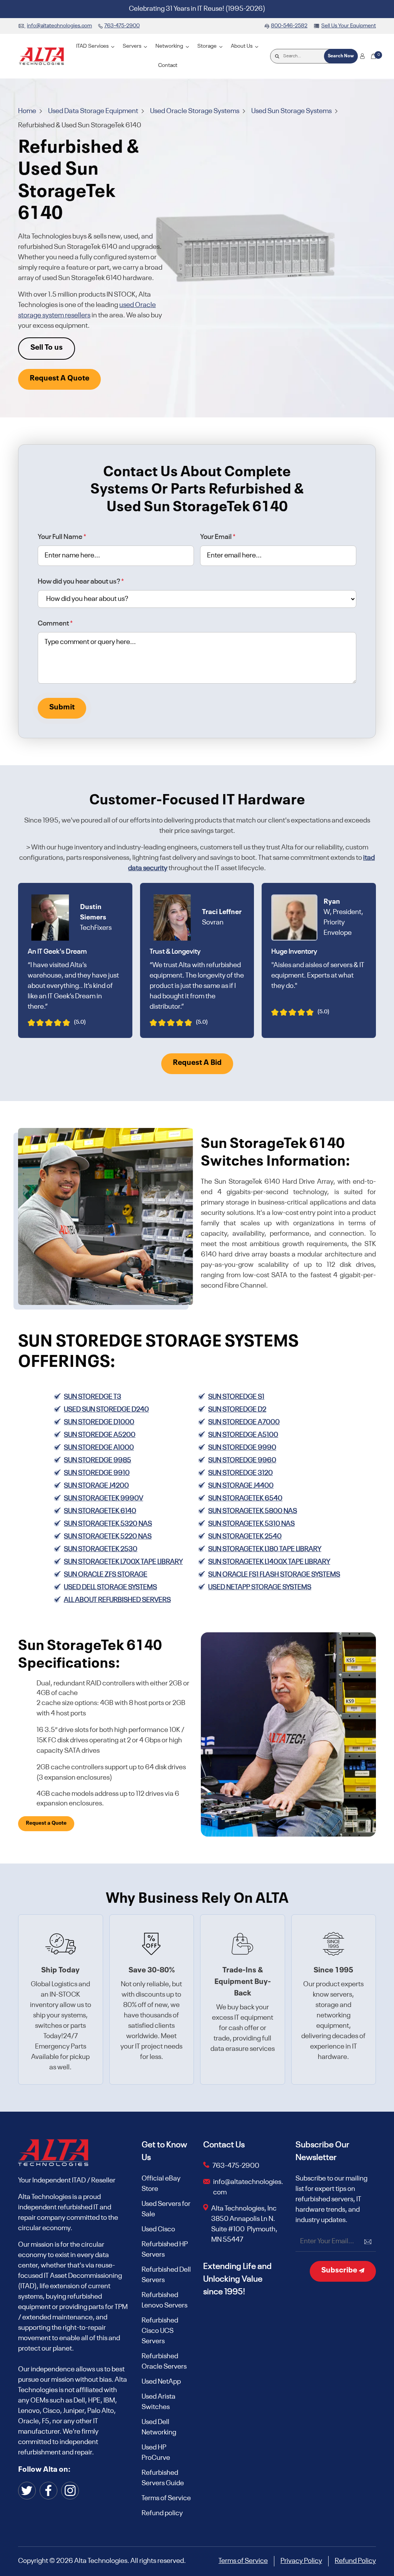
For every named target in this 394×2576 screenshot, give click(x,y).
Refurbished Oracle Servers (164, 2362)
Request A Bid (197, 1063)
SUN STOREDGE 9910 (97, 1473)
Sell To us (47, 348)
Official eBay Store (161, 2184)
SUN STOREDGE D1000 (99, 1422)
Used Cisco (158, 2229)
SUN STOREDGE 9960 (242, 1460)
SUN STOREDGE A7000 (244, 1422)
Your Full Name (62, 537)
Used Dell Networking (159, 2427)
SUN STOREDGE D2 (237, 1410)
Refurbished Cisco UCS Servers (160, 2331)
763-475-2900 (236, 2166)
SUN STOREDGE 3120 (240, 1473)
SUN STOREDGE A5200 (100, 1435)
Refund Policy (355, 2561)
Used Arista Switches (159, 2402)
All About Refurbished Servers (117, 1600)
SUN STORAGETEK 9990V (104, 1498)
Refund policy (162, 2513)
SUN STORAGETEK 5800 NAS (253, 1511)
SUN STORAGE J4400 (241, 1486)
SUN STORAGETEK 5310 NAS (251, 1524)
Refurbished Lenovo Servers (164, 2300)
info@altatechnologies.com (248, 2187)
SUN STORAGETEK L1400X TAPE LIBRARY (269, 1562)
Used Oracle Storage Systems (195, 111)
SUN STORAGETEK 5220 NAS (108, 1537)
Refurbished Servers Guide (163, 2478)
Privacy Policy (301, 2561)
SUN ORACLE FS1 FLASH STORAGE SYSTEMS (274, 1575)
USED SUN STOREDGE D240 (106, 1410)
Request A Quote (59, 379)
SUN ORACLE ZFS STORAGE (106, 1575)
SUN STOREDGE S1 (236, 1397)
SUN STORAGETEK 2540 (245, 1537)
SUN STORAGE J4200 (96, 1486)
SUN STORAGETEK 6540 (245, 1498)
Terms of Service (166, 2498)
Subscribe (340, 2271)
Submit (62, 707)
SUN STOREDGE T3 (93, 1397)
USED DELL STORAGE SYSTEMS (110, 1587)
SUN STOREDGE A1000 (99, 1448)
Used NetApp (161, 2382)
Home (28, 111)
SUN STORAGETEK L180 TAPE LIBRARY (265, 1549)
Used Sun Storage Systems (292, 111)
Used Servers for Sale (166, 2209)
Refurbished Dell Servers (166, 2275)
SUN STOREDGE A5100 (243, 1435)
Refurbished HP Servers (165, 2250)
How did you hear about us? (81, 582)
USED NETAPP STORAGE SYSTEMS (260, 1587)
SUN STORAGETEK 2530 (101, 1549)
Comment (55, 624)
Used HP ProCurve (156, 2453)
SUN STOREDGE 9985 (98, 1460)
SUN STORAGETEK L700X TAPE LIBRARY (123, 1562)
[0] (373, 56)
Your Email (218, 537)
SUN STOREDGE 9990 (242, 1448)
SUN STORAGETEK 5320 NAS (108, 1524)
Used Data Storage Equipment (94, 111)
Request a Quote (46, 1823)
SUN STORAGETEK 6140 (100, 1511)
